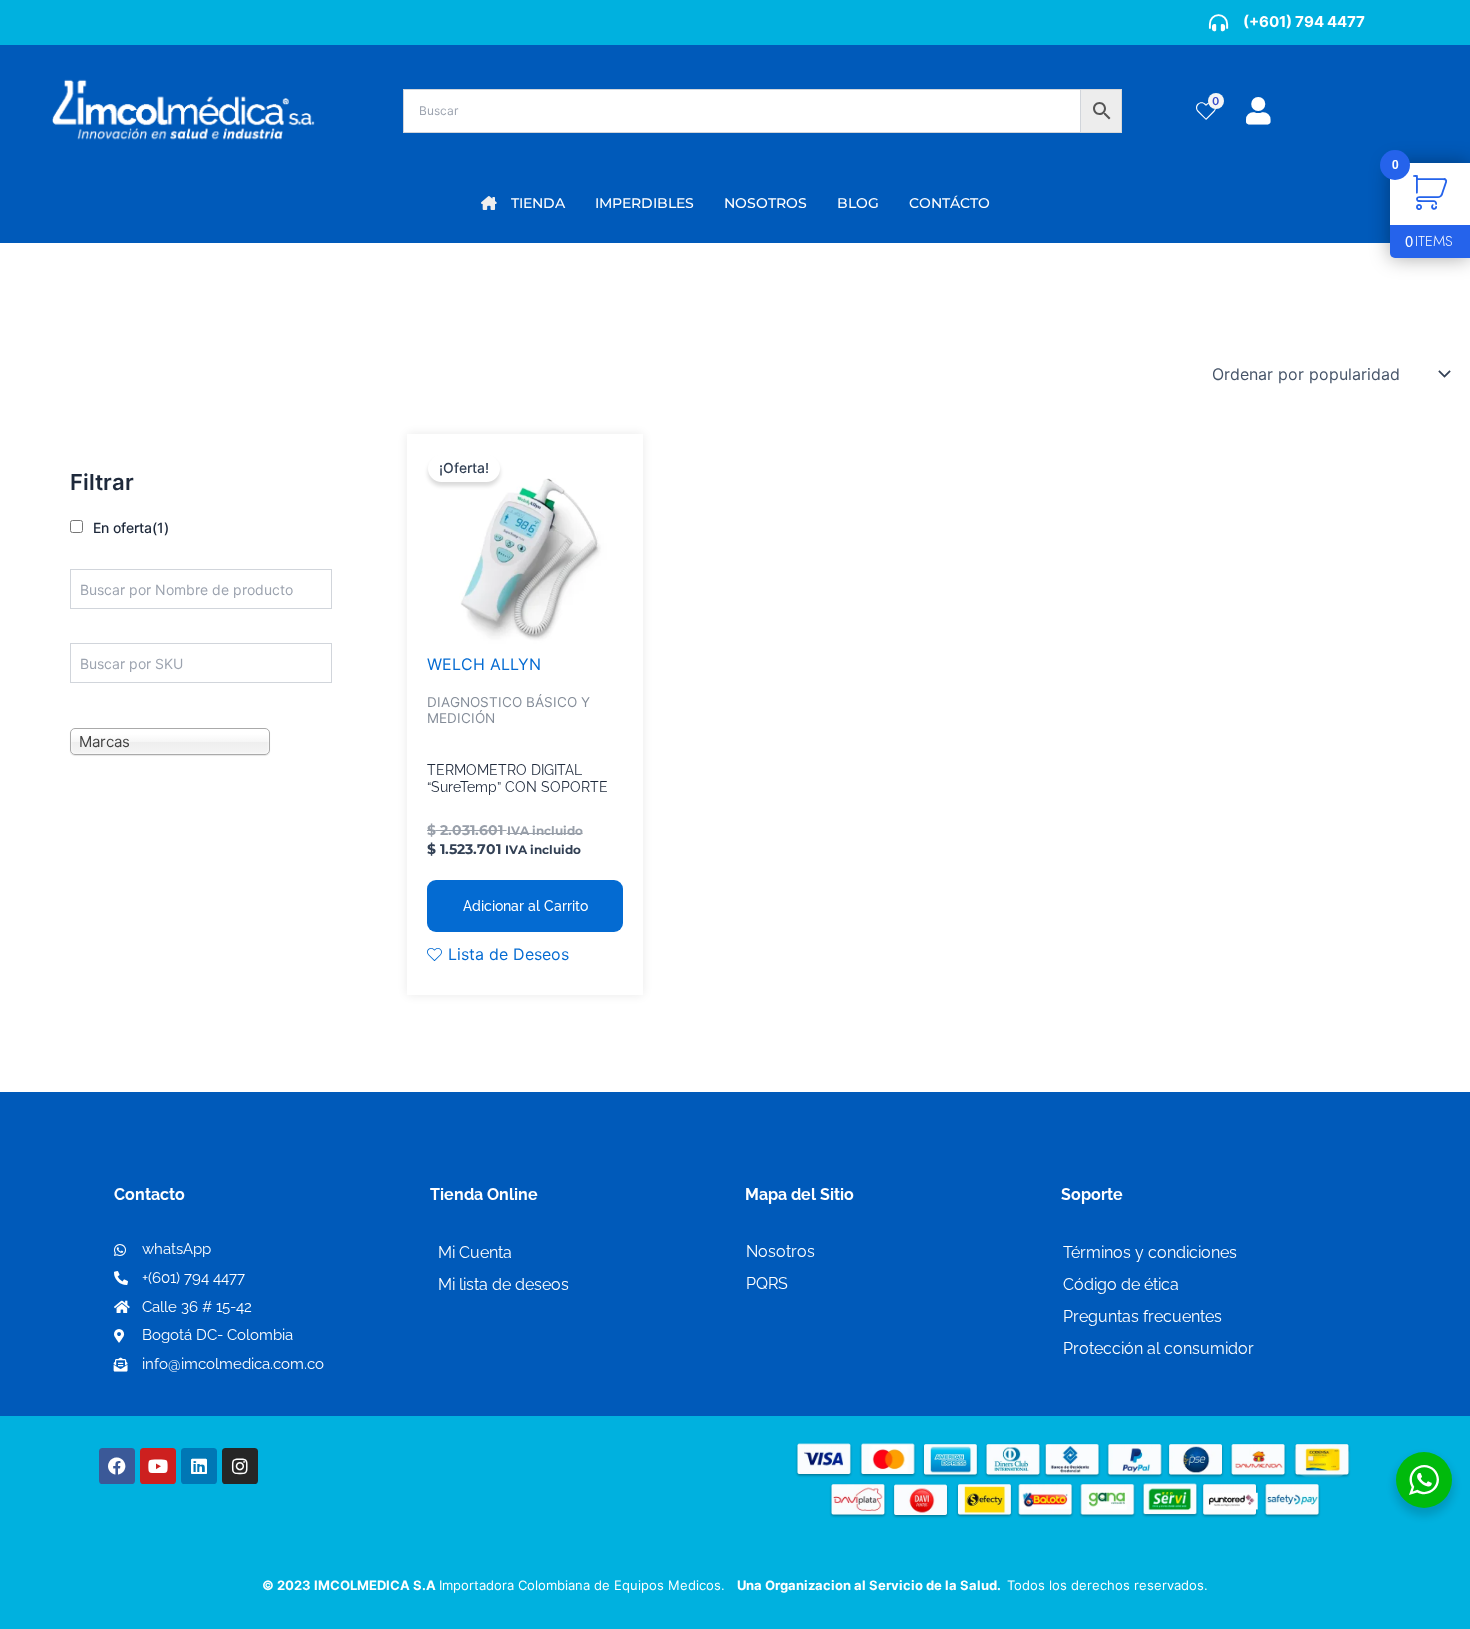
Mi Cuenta (475, 1252)
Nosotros (780, 1251)
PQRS (767, 1283)
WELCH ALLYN (484, 664)
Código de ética (1121, 1284)
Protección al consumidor (1158, 1348)
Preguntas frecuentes (1142, 1316)
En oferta (131, 527)
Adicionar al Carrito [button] (525, 906)
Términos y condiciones (1150, 1252)
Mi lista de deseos (503, 1284)
